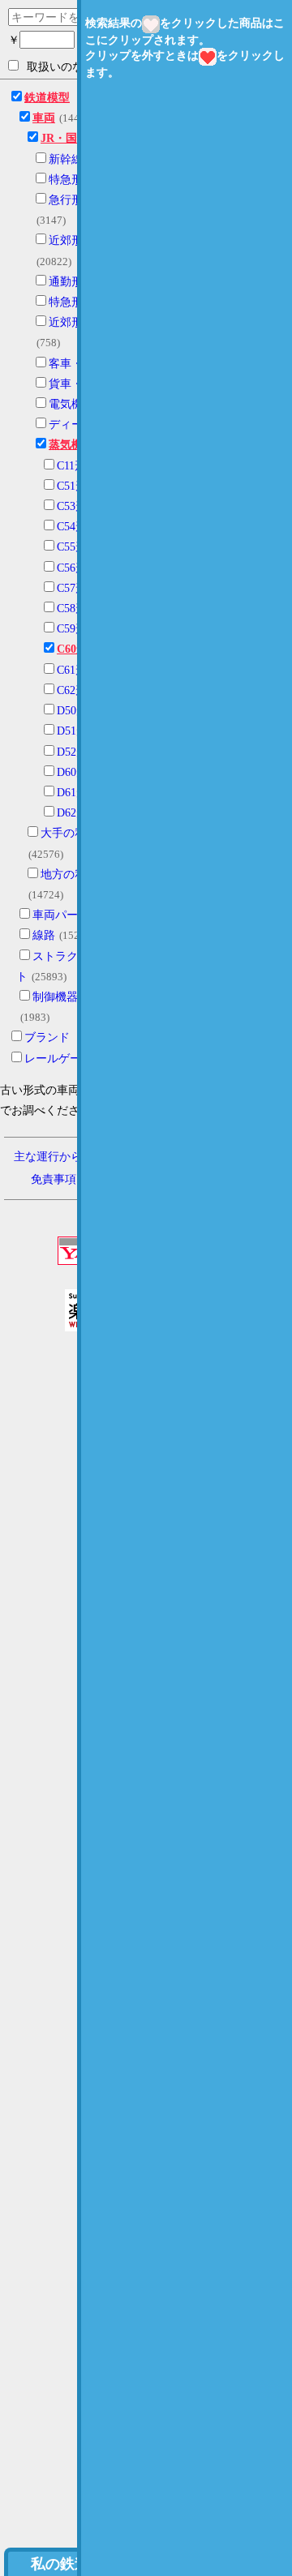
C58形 (72, 609)
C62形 (72, 690)
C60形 (72, 649)
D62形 (72, 813)
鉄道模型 (47, 98)
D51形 (72, 731)
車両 (44, 118)
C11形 (71, 466)
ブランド (47, 1037)
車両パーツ (61, 915)
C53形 (72, 506)
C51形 (72, 486)
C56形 (72, 568)
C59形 (72, 629)
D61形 (72, 793)
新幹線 (66, 159)
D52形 (72, 752)
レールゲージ (58, 1059)
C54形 (72, 527)
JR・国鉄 (64, 138)
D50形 (72, 711)
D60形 (72, 772)
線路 (44, 935)
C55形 (72, 547)
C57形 (72, 588)
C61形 (72, 670)
